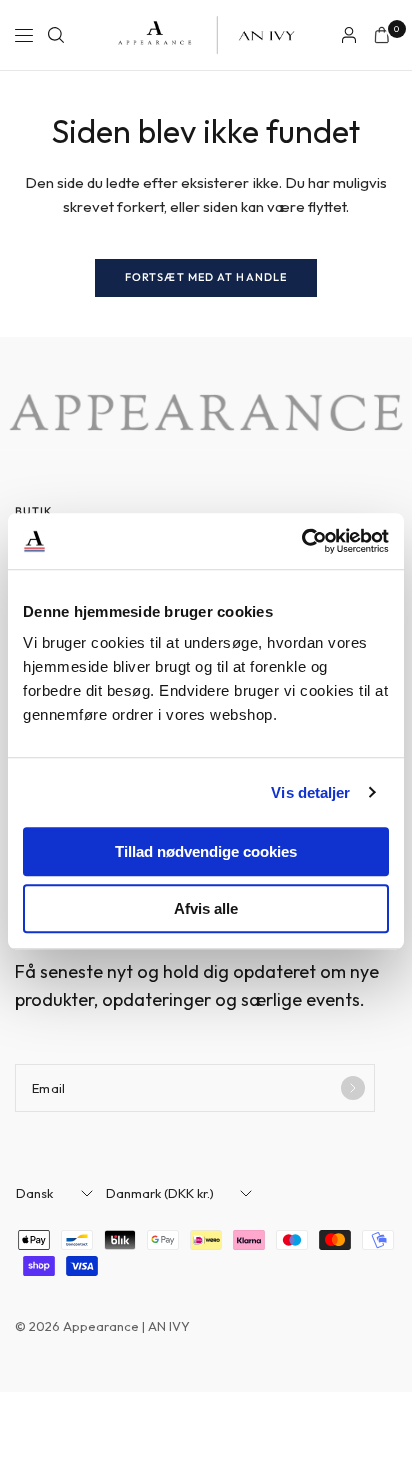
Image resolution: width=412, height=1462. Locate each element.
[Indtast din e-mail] (353, 1088)
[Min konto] (349, 35)
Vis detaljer (310, 792)
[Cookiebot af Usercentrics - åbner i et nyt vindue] (301, 541)
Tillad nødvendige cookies (206, 851)
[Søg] (56, 35)
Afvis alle (206, 908)
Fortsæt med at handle (206, 277)
